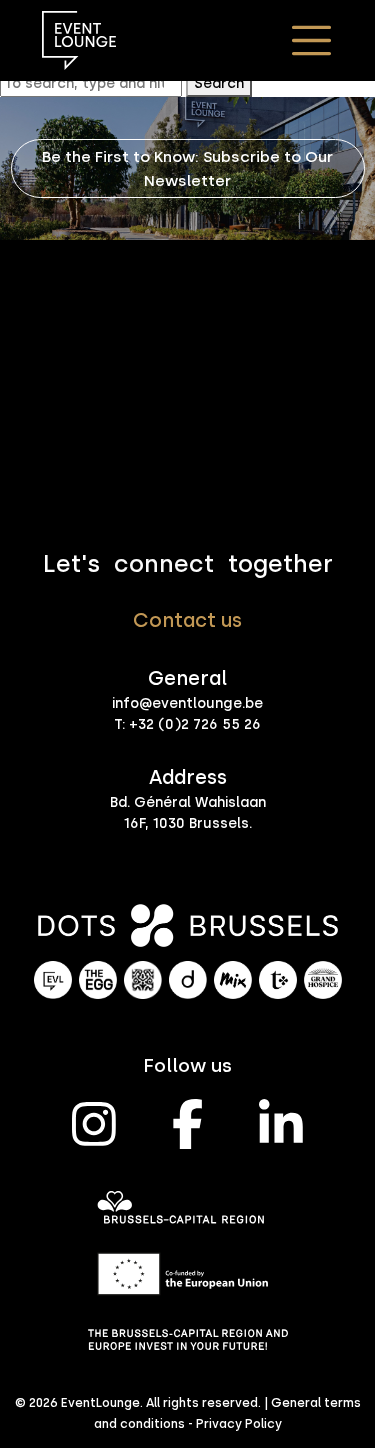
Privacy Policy (239, 1423)
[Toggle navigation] (311, 40)
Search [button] (219, 83)
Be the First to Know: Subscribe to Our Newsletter (187, 168)
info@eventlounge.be (187, 703)
